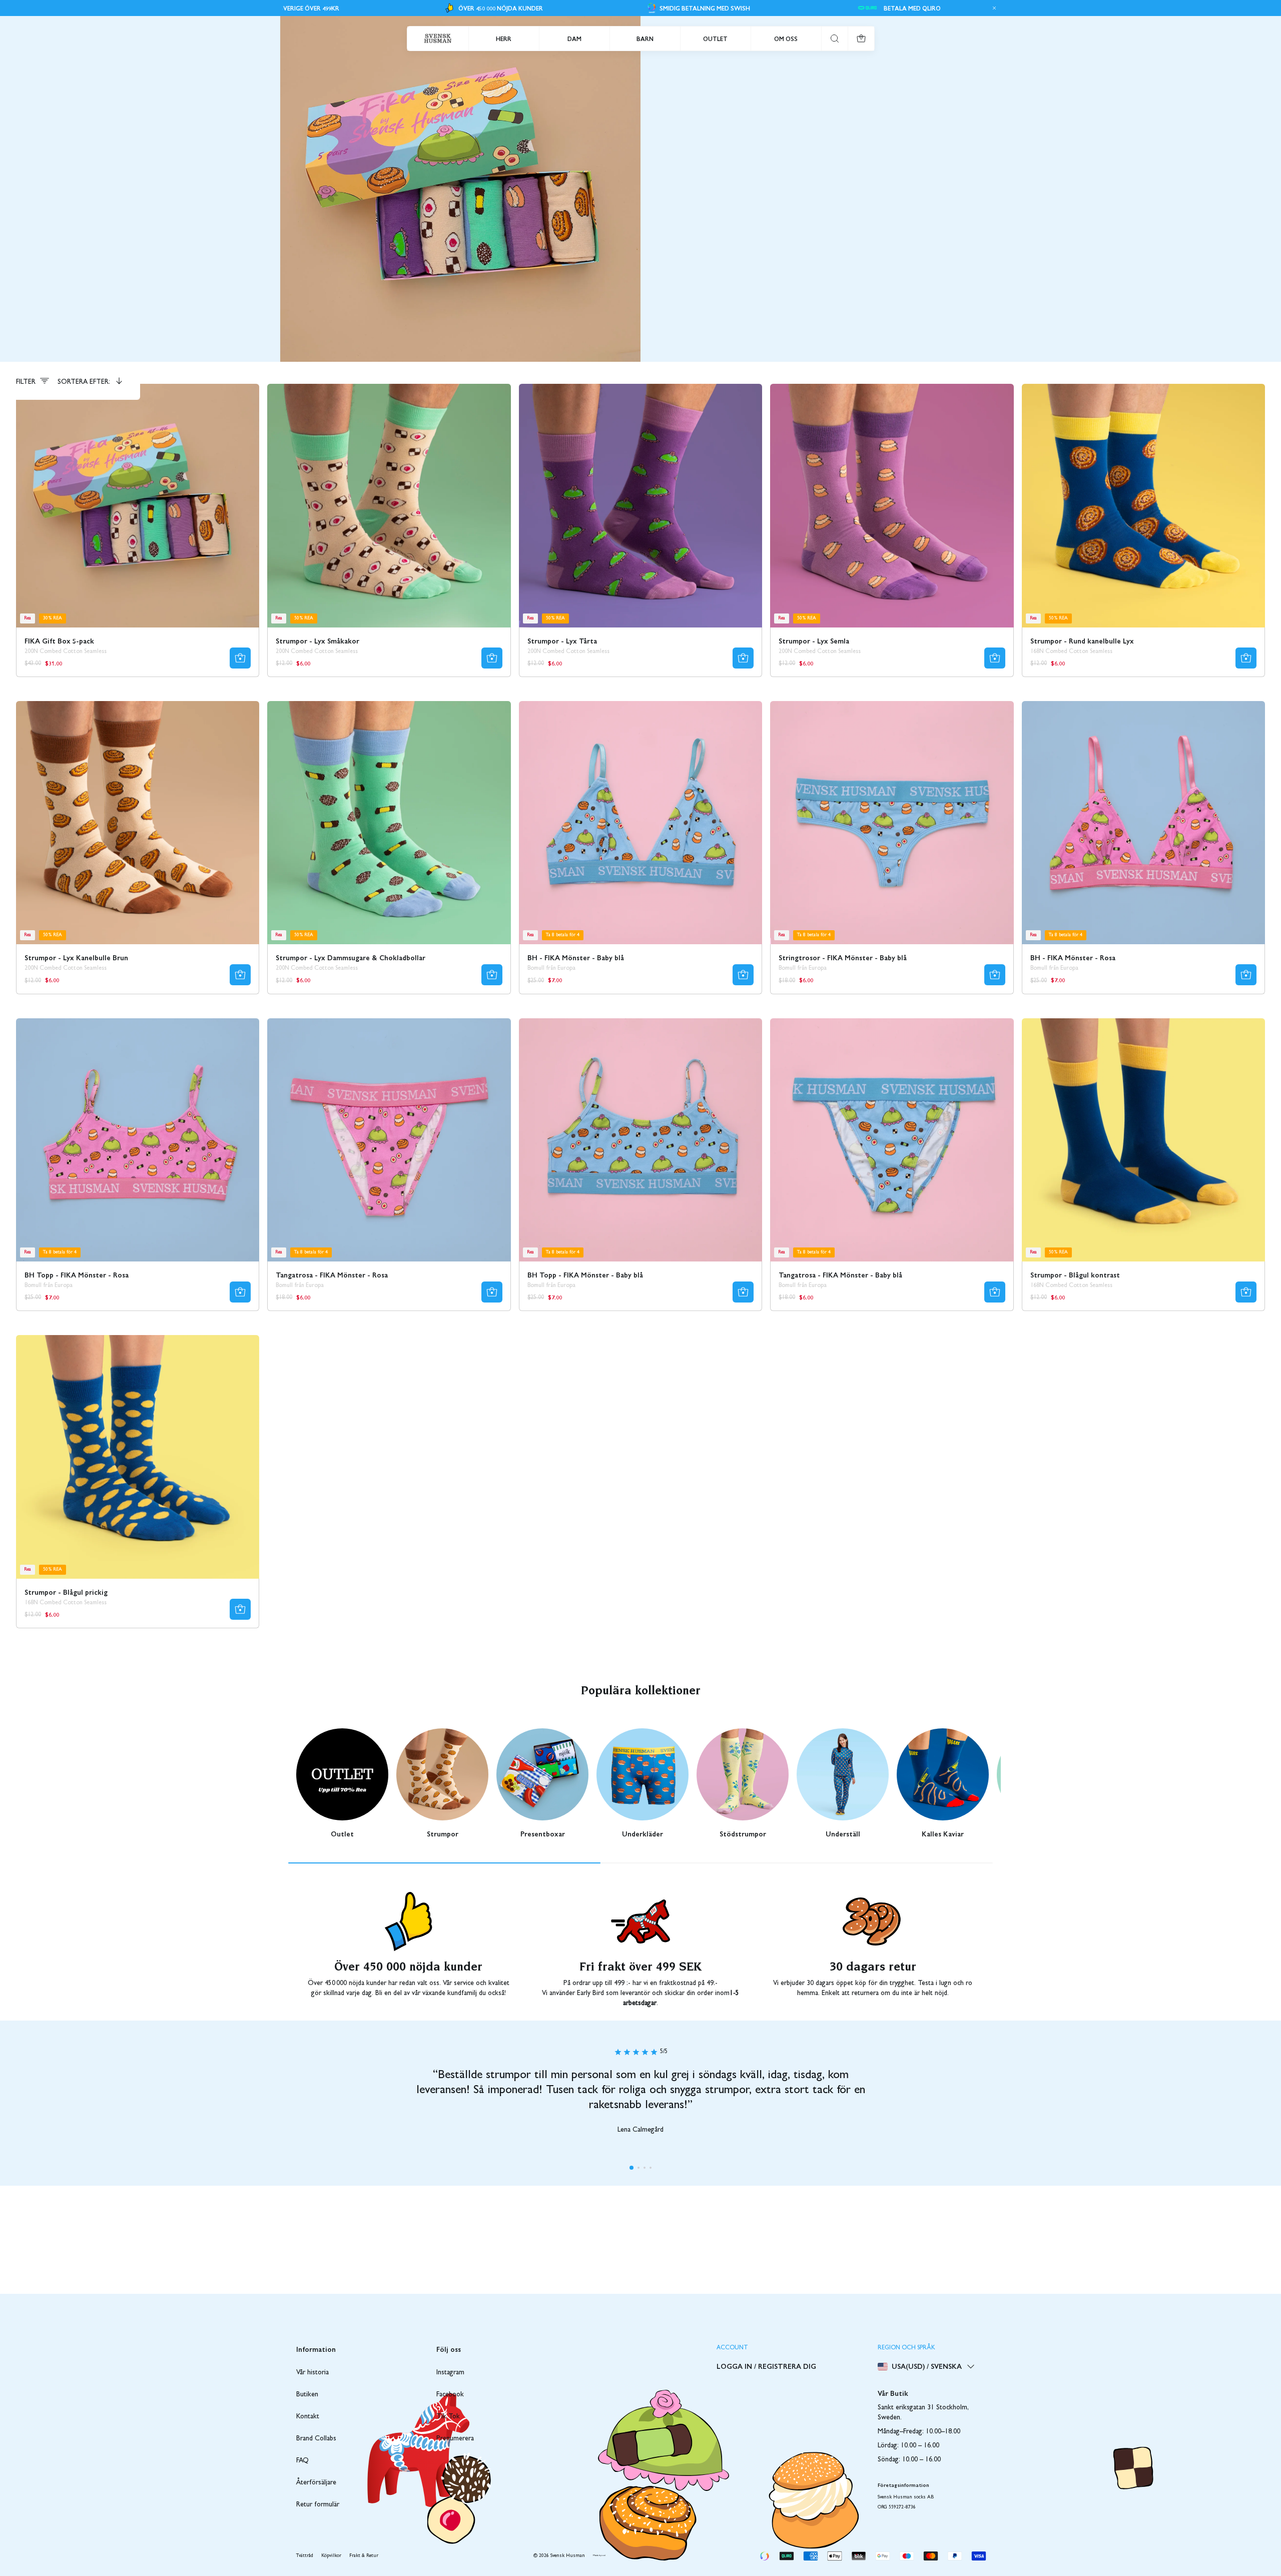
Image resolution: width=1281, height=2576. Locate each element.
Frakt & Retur (364, 2556)
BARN (645, 39)
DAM (574, 39)
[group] (342, 1783)
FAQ (302, 2461)
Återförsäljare (316, 2483)
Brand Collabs (316, 2439)
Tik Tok (448, 2417)
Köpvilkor (331, 2556)
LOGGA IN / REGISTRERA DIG (766, 2366)
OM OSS (786, 39)
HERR (504, 39)
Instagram (450, 2373)
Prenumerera (455, 2439)
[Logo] (438, 39)
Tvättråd (305, 2556)
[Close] (993, 8)
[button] (631, 2168)
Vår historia (312, 2373)
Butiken (307, 2395)
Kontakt (308, 2417)
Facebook (450, 2395)
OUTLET (715, 39)
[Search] (835, 39)
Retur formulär (318, 2505)
